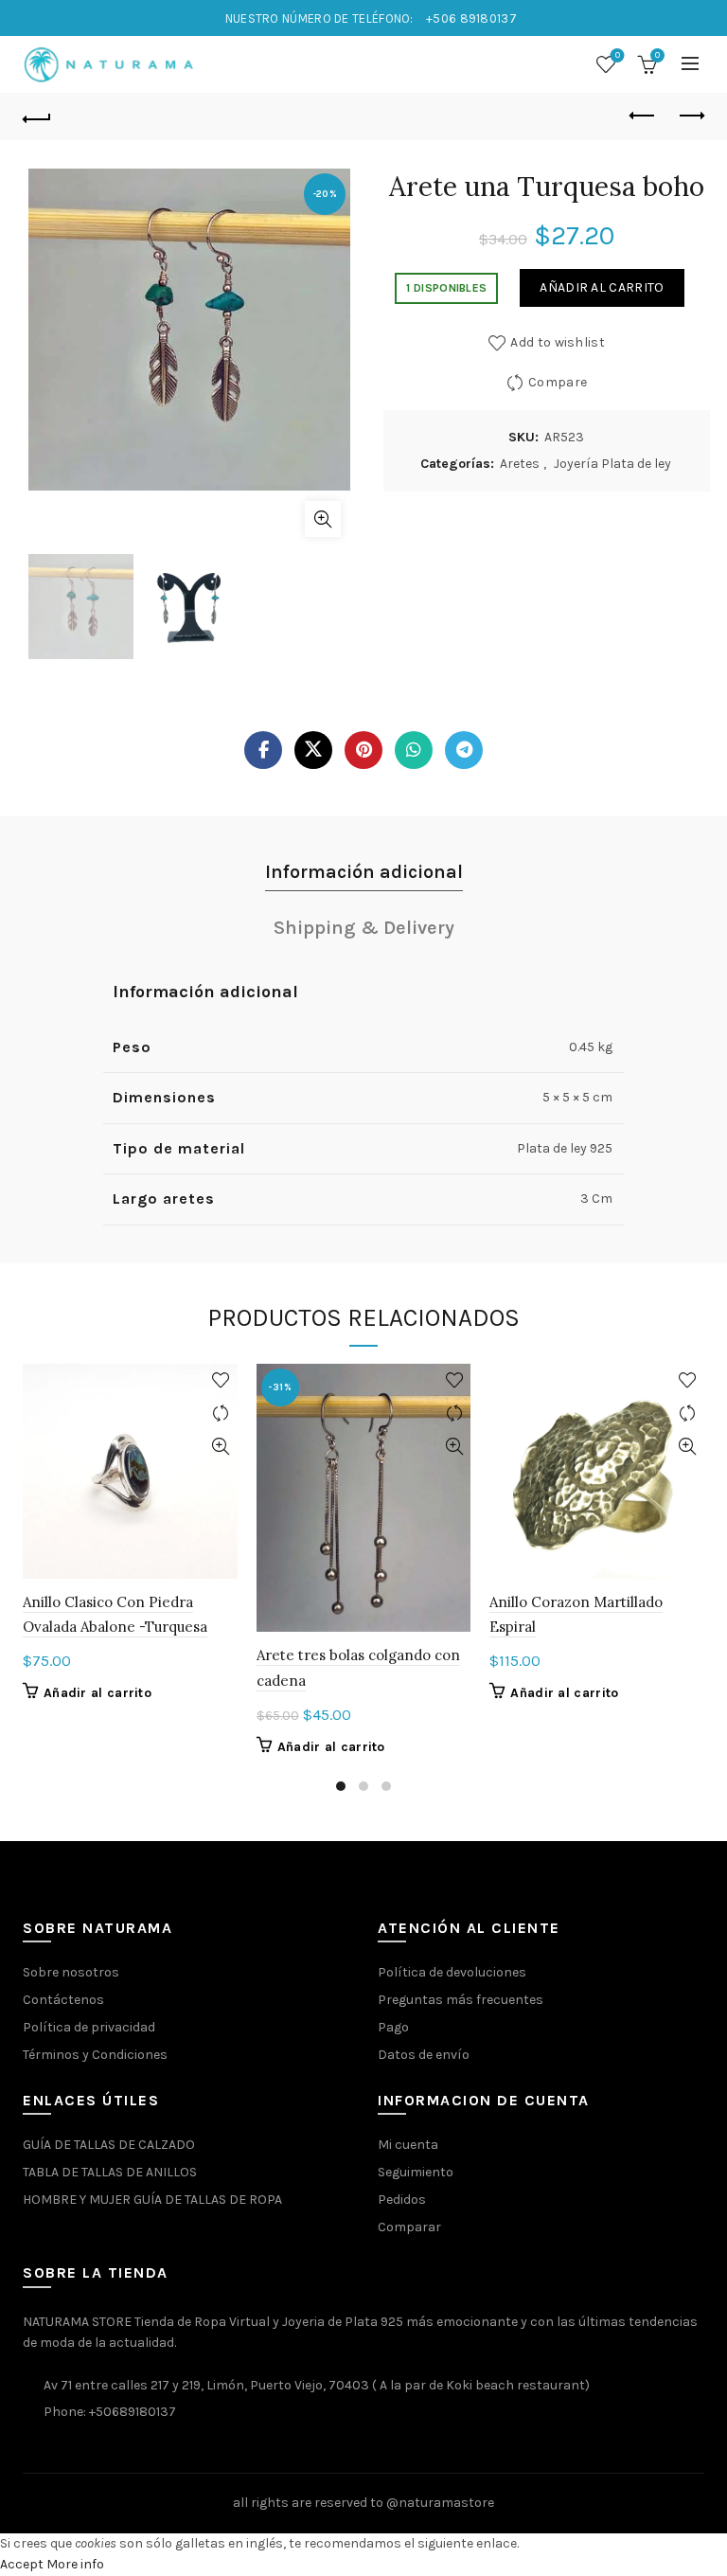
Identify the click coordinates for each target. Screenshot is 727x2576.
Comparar (409, 2227)
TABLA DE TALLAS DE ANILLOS (110, 2172)
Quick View (221, 1447)
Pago (393, 2027)
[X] (313, 750)
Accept (22, 2564)
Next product (690, 116)
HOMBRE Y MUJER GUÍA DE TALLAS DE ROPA (152, 2200)
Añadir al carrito (602, 287)
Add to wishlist (558, 342)
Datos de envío (424, 2055)
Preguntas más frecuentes (461, 2000)
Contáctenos (63, 2000)
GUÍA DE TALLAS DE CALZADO (109, 2145)
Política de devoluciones (452, 1972)
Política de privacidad (89, 2027)
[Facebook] (263, 750)
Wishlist (618, 55)
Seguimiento (416, 2172)
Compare (558, 382)
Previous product (643, 116)
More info (75, 2564)
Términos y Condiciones (95, 2055)
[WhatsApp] (414, 750)
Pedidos (402, 2200)
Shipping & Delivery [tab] (364, 928)
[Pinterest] (363, 750)
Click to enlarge (323, 519)
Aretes (520, 464)
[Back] (37, 116)
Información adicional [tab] (364, 872)
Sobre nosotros (71, 1972)
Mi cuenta (408, 2145)
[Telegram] (464, 750)
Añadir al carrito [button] (98, 1693)
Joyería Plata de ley (612, 464)
